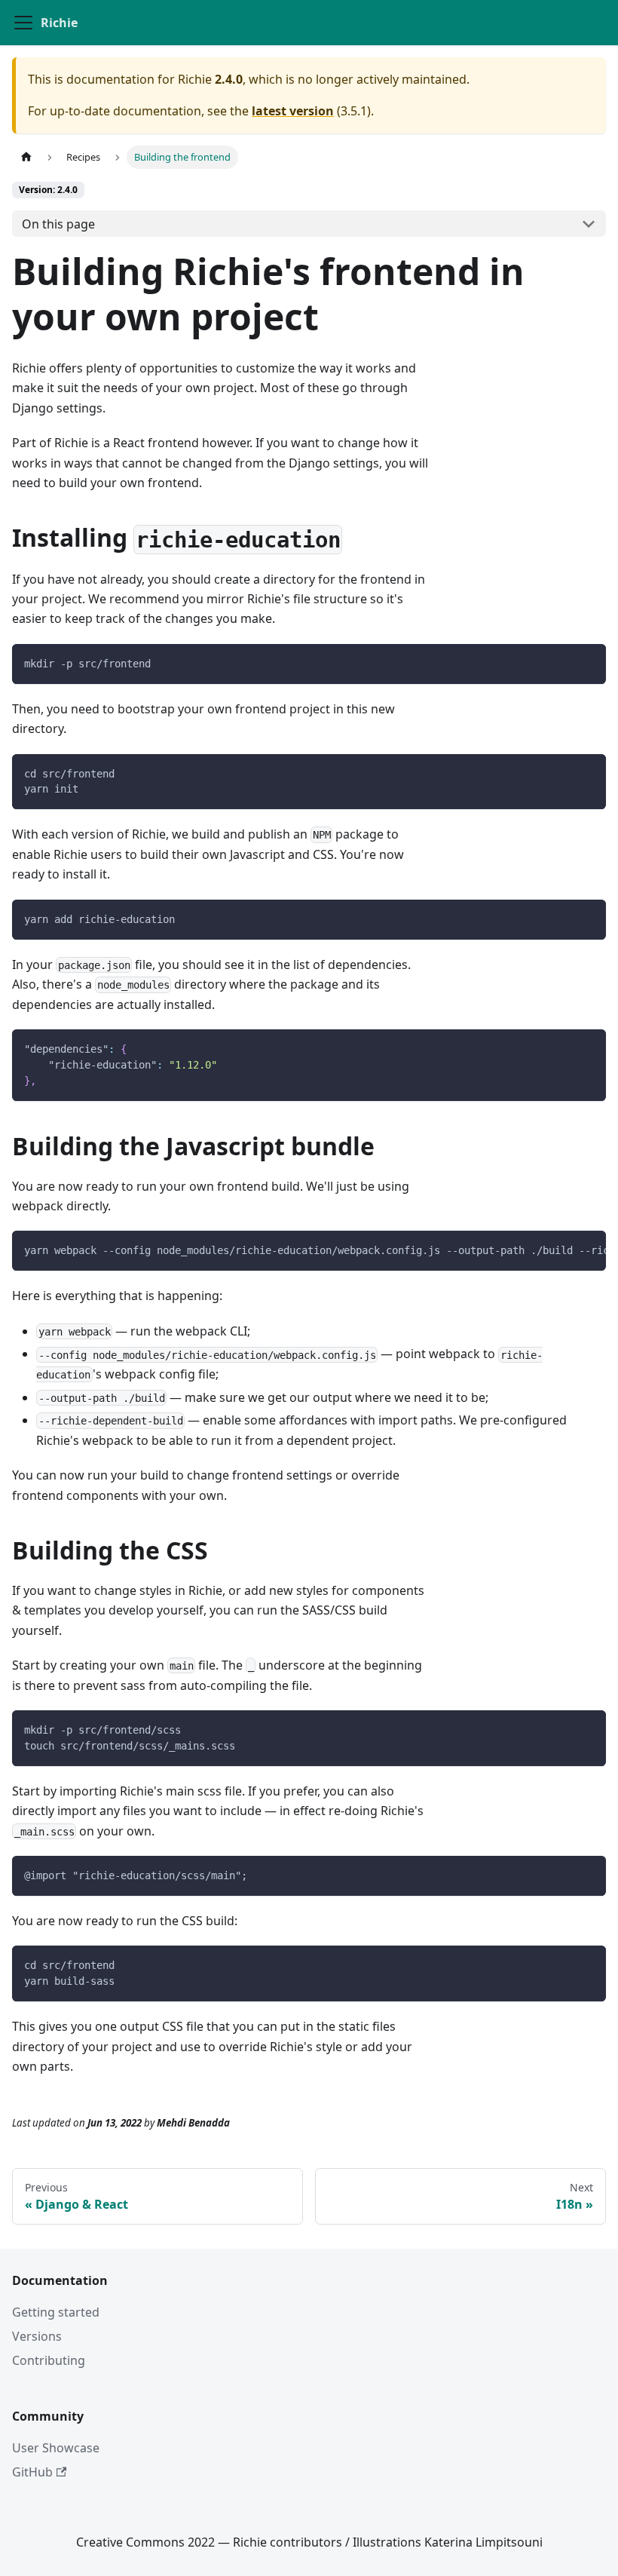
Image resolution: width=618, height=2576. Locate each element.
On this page (58, 224)
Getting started (56, 2312)
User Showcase (56, 2448)
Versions (37, 2336)
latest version (293, 111)
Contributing (49, 2360)
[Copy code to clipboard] (587, 662)
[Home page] (26, 157)
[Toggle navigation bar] (23, 23)
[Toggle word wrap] (560, 1250)
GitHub (32, 2472)
